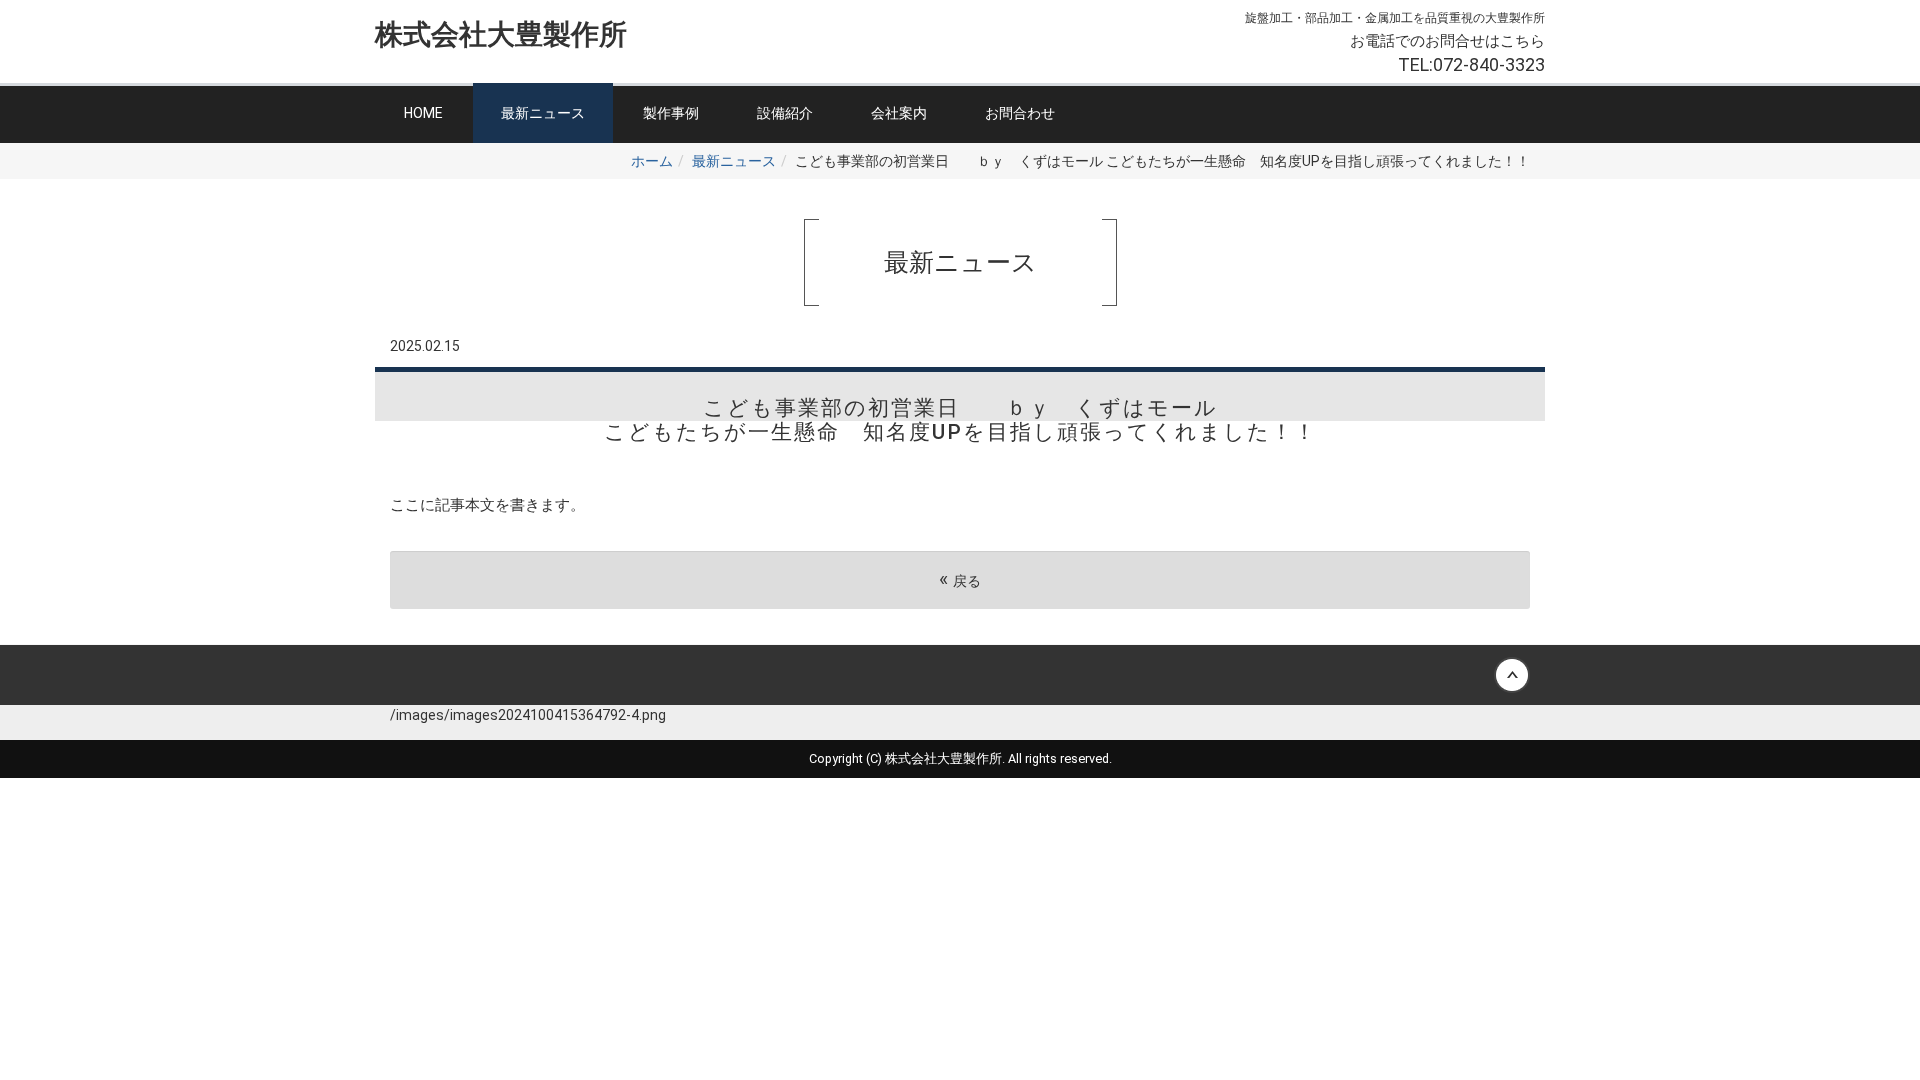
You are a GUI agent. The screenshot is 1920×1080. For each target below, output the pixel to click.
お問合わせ (1020, 113)
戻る (960, 579)
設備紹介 (785, 113)
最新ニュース (543, 113)
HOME (423, 113)
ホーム (652, 161)
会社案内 (899, 113)
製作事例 (671, 113)
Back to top (960, 675)
